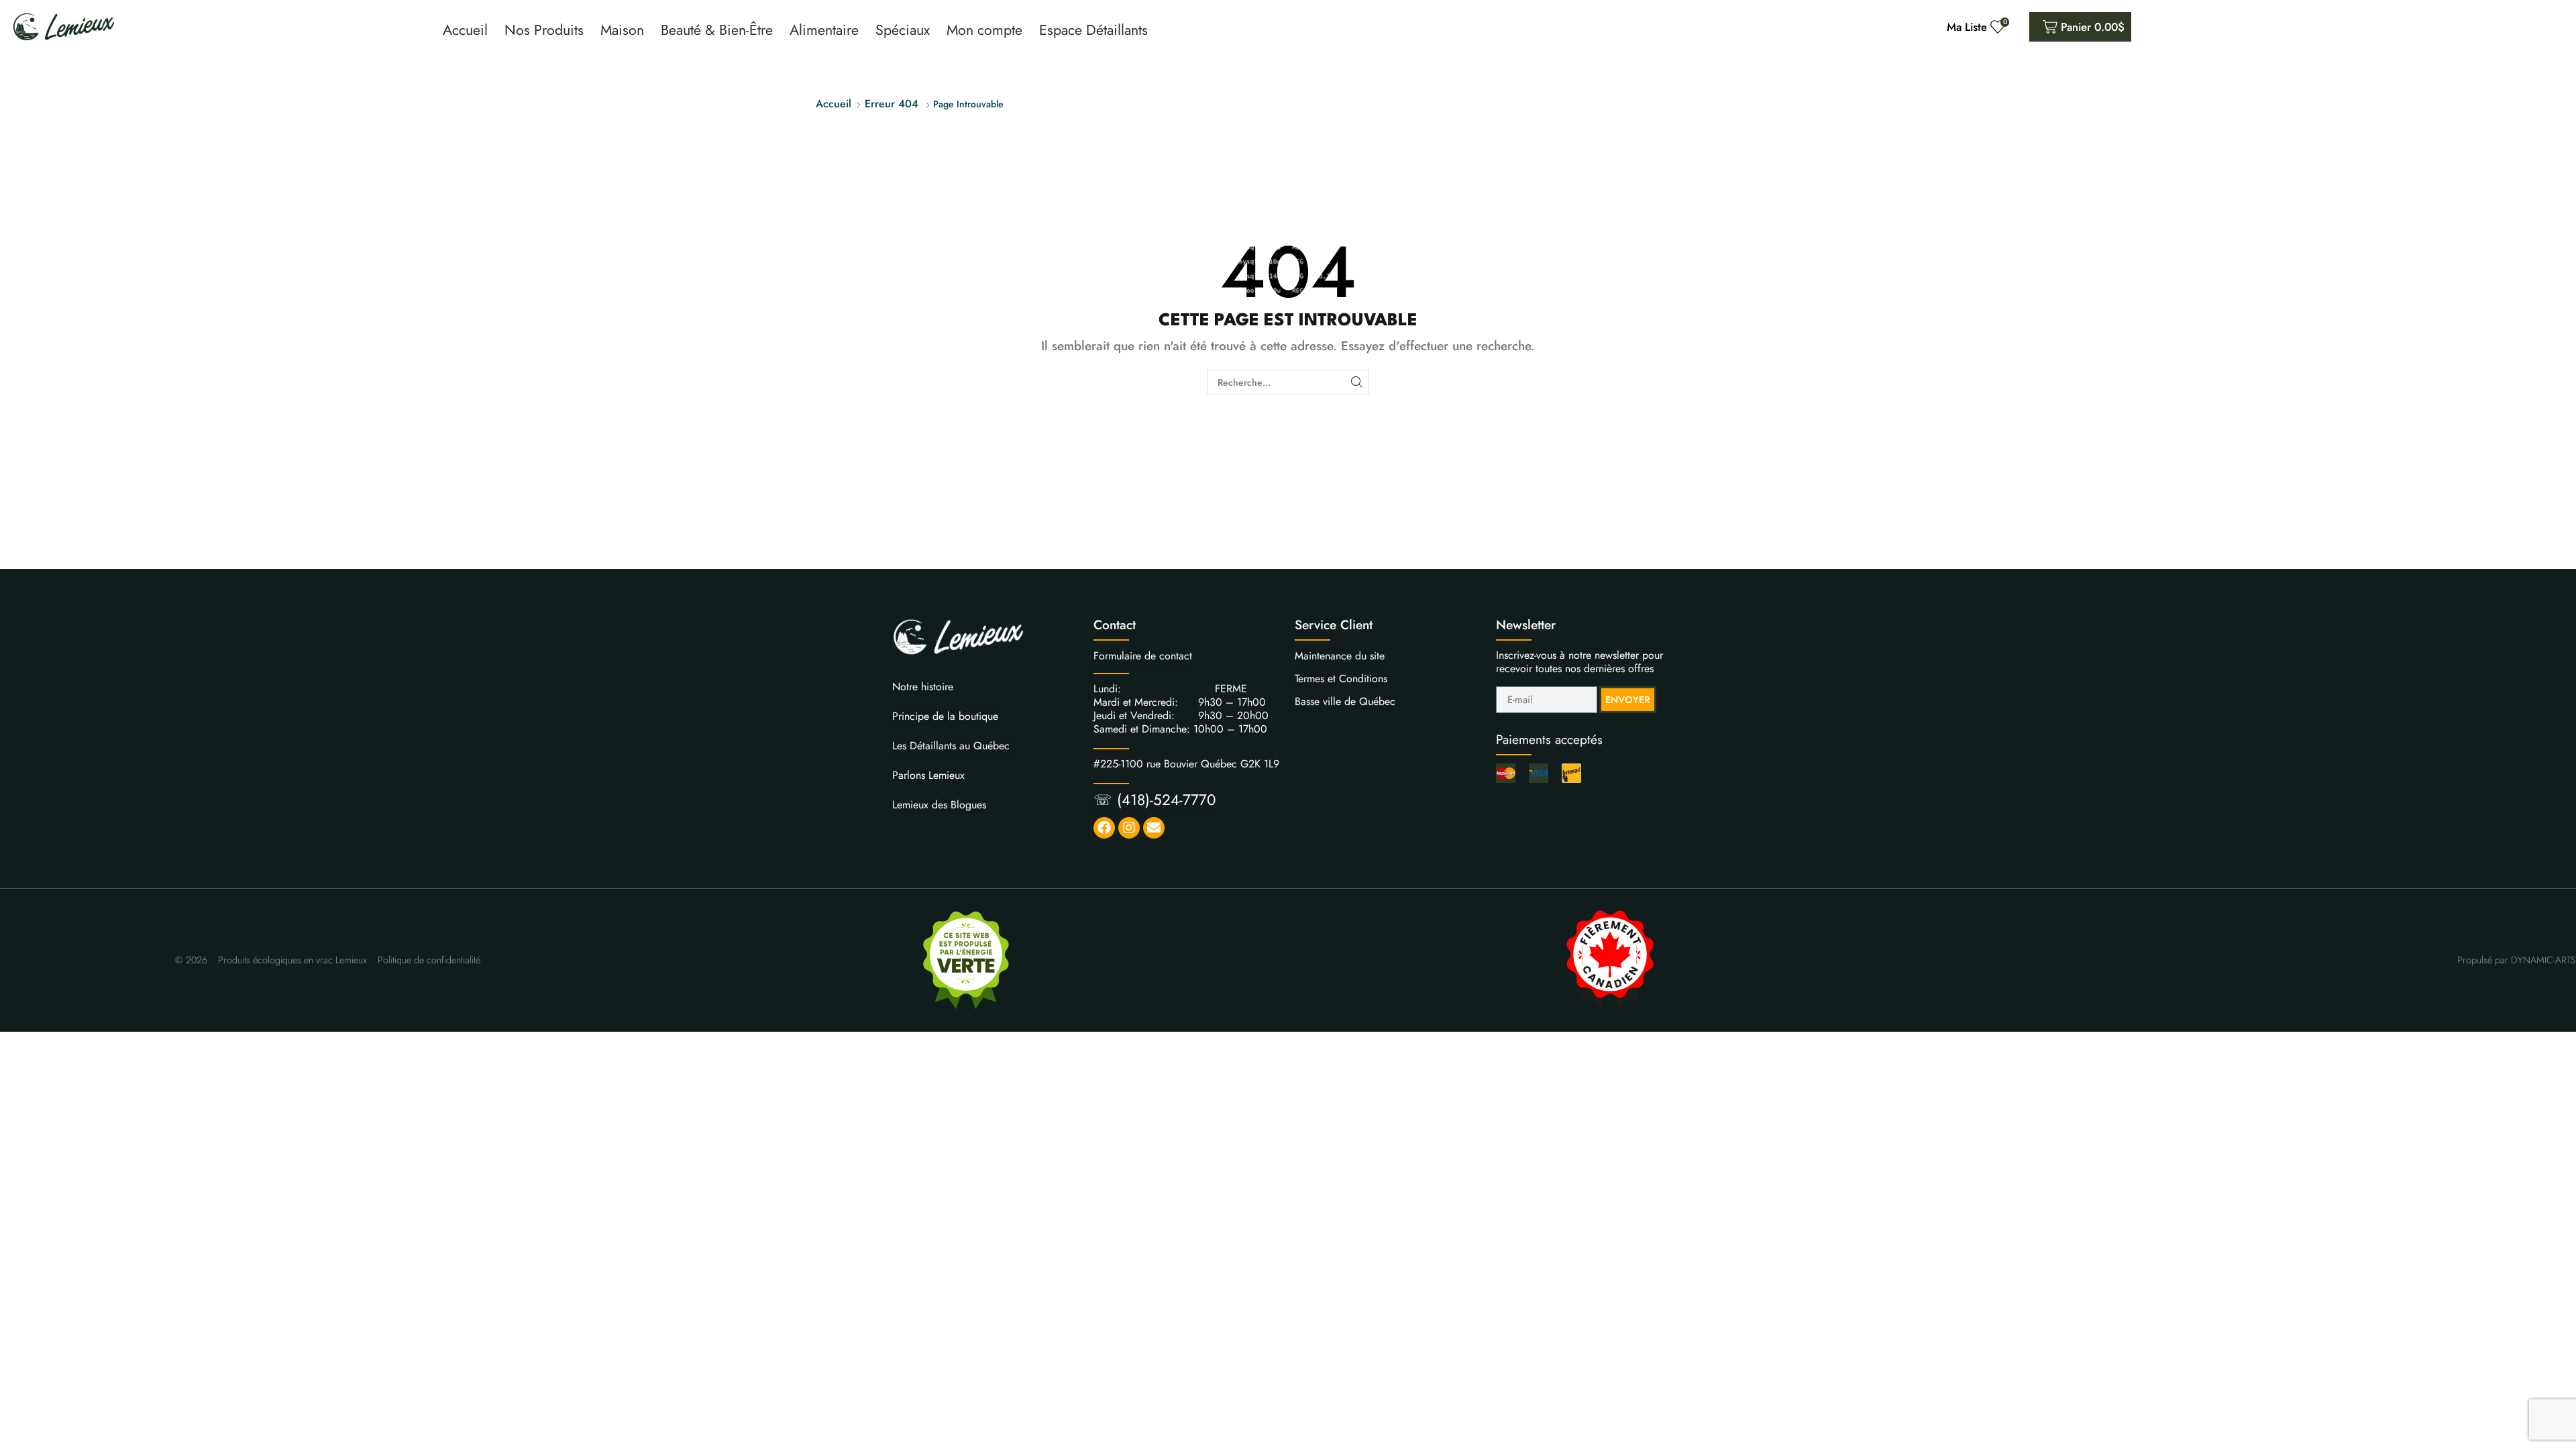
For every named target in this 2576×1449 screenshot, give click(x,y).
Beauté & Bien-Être (717, 30)
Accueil (465, 30)
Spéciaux (903, 30)
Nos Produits (544, 30)
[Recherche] (1357, 382)
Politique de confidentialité (429, 960)
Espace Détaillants (1093, 30)
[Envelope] (1154, 828)
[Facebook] (1104, 828)
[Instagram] (1129, 828)
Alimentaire (824, 30)
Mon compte (984, 30)
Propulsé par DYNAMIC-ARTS (2517, 960)
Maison (622, 30)
